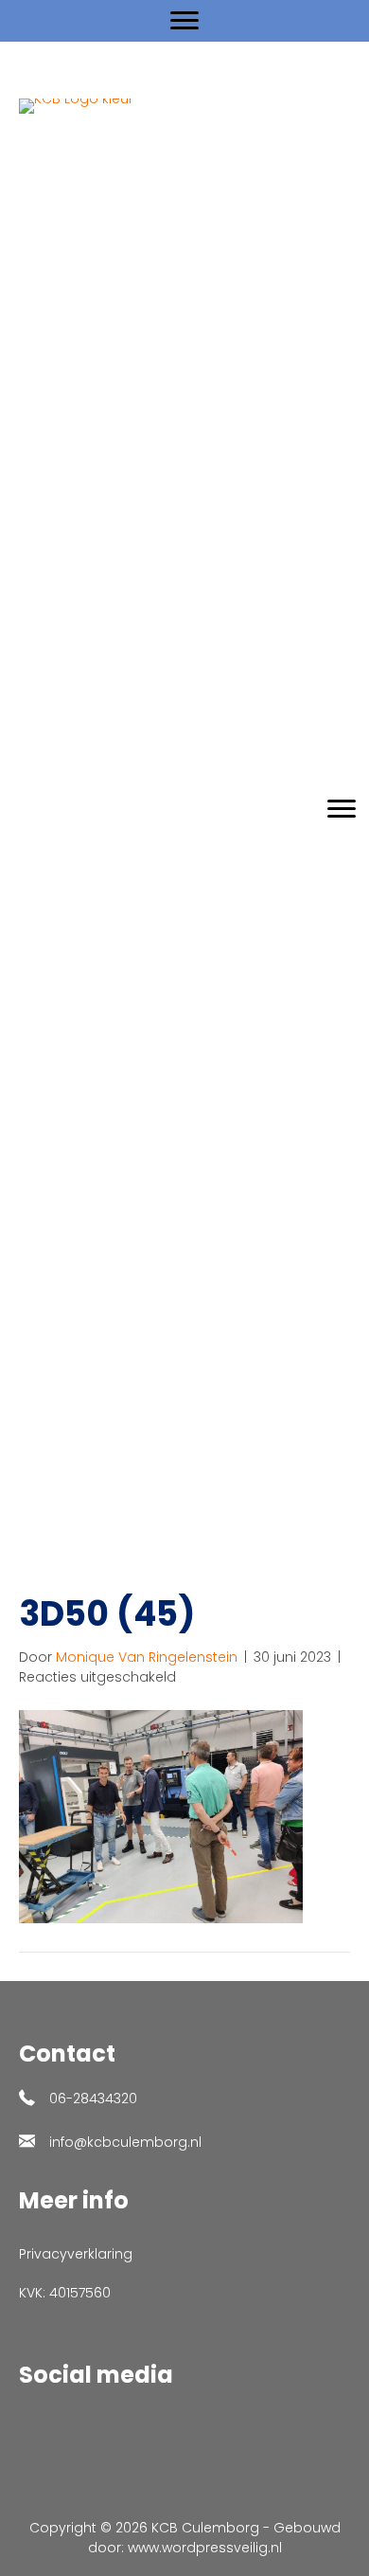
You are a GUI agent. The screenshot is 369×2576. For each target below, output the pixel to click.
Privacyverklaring (76, 2254)
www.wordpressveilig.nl (205, 2548)
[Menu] (184, 21)
